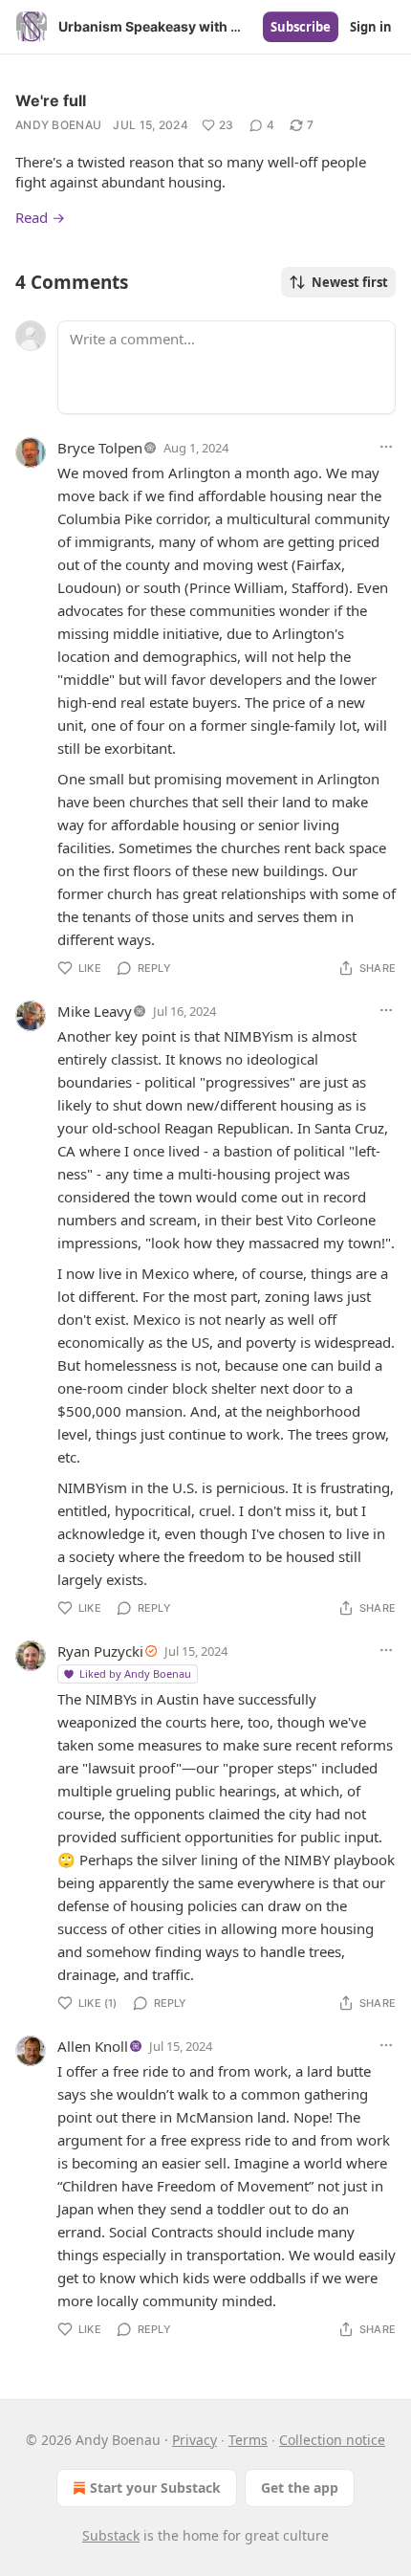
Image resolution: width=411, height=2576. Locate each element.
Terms (248, 2440)
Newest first (350, 282)
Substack (111, 2535)
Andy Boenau (58, 125)
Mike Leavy (95, 1011)
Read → (40, 217)
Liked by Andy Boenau (135, 1673)
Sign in (371, 27)
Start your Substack (155, 2488)
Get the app (300, 2488)
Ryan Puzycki (100, 1651)
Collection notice (332, 2440)
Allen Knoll (93, 2046)
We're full (51, 100)
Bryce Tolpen (100, 448)
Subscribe (301, 27)
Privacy (195, 2440)
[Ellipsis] (386, 447)
